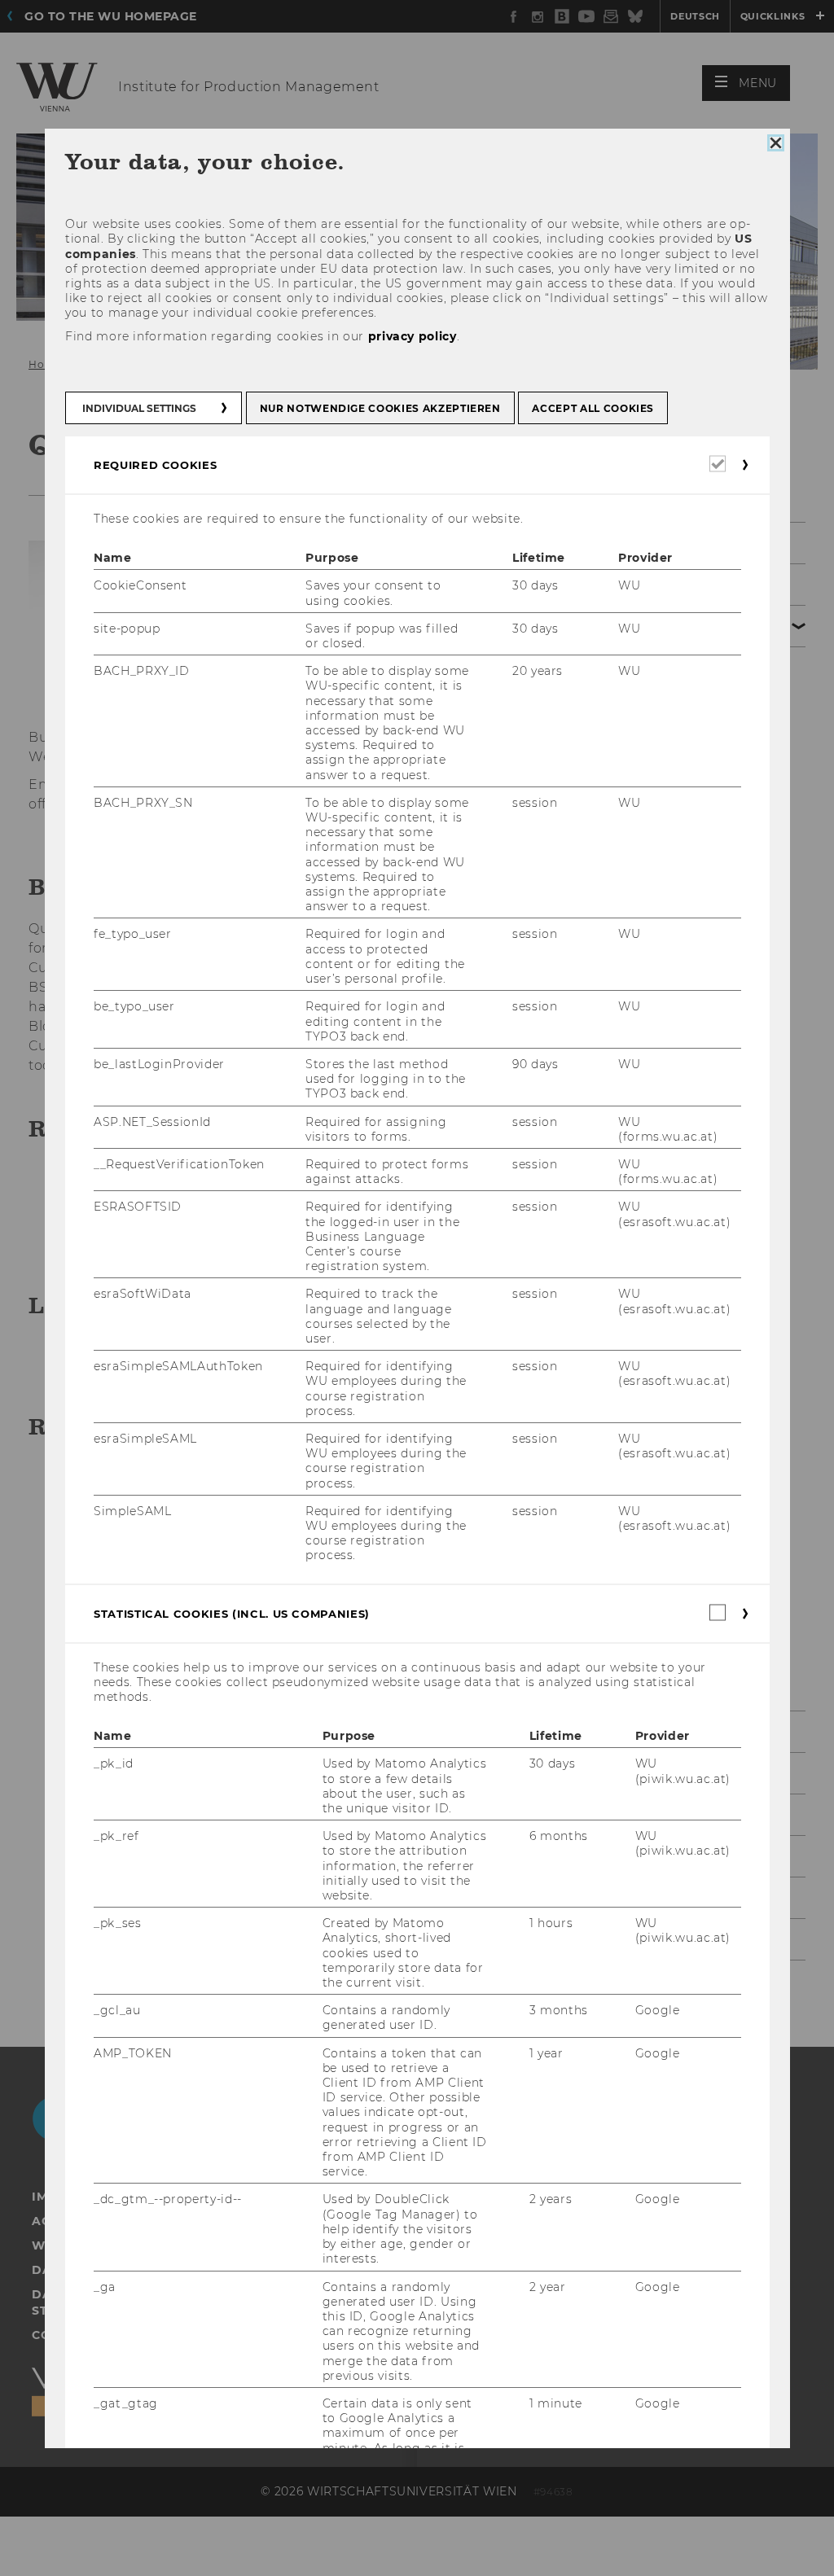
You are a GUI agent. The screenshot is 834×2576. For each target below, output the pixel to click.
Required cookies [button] (155, 465)
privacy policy (412, 336)
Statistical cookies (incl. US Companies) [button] (232, 1614)
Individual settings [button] (139, 408)
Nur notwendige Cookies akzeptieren (380, 408)
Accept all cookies (593, 408)
